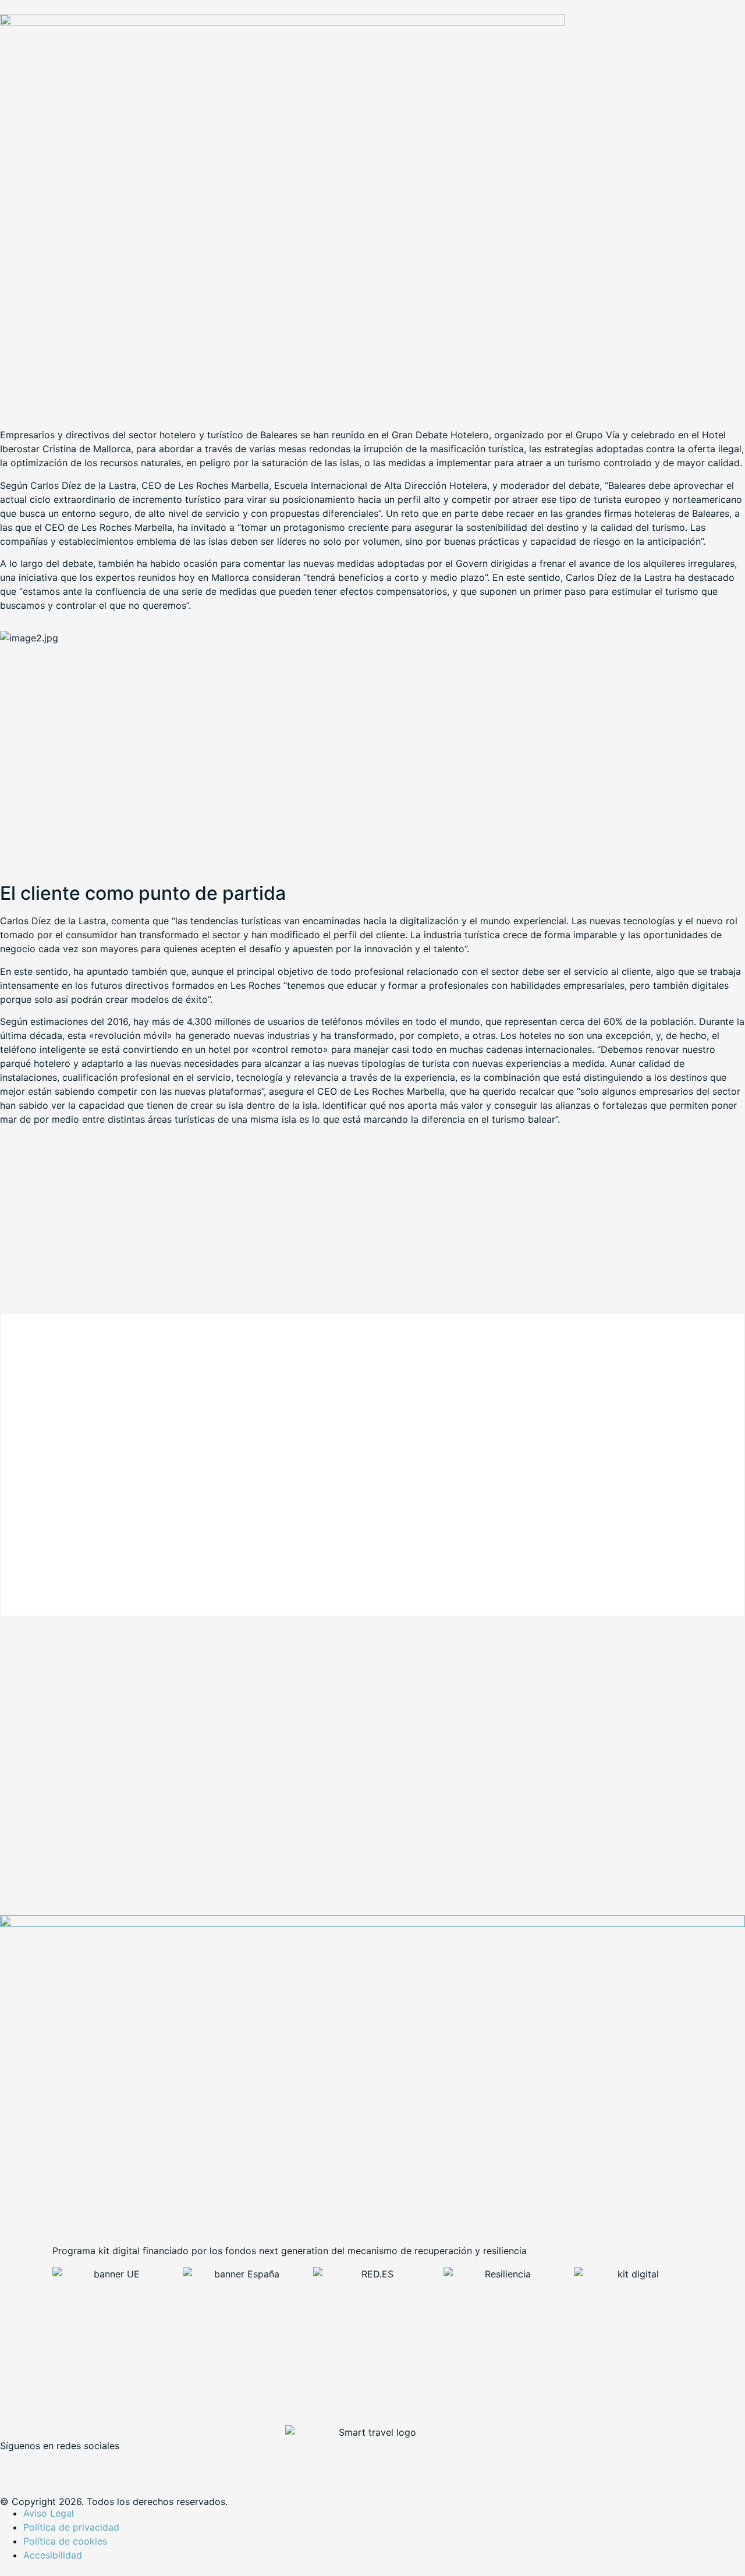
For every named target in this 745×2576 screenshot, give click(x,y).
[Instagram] (111, 2465)
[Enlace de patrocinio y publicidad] (282, 22)
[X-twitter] (47, 2465)
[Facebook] (15, 2465)
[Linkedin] (79, 2465)
